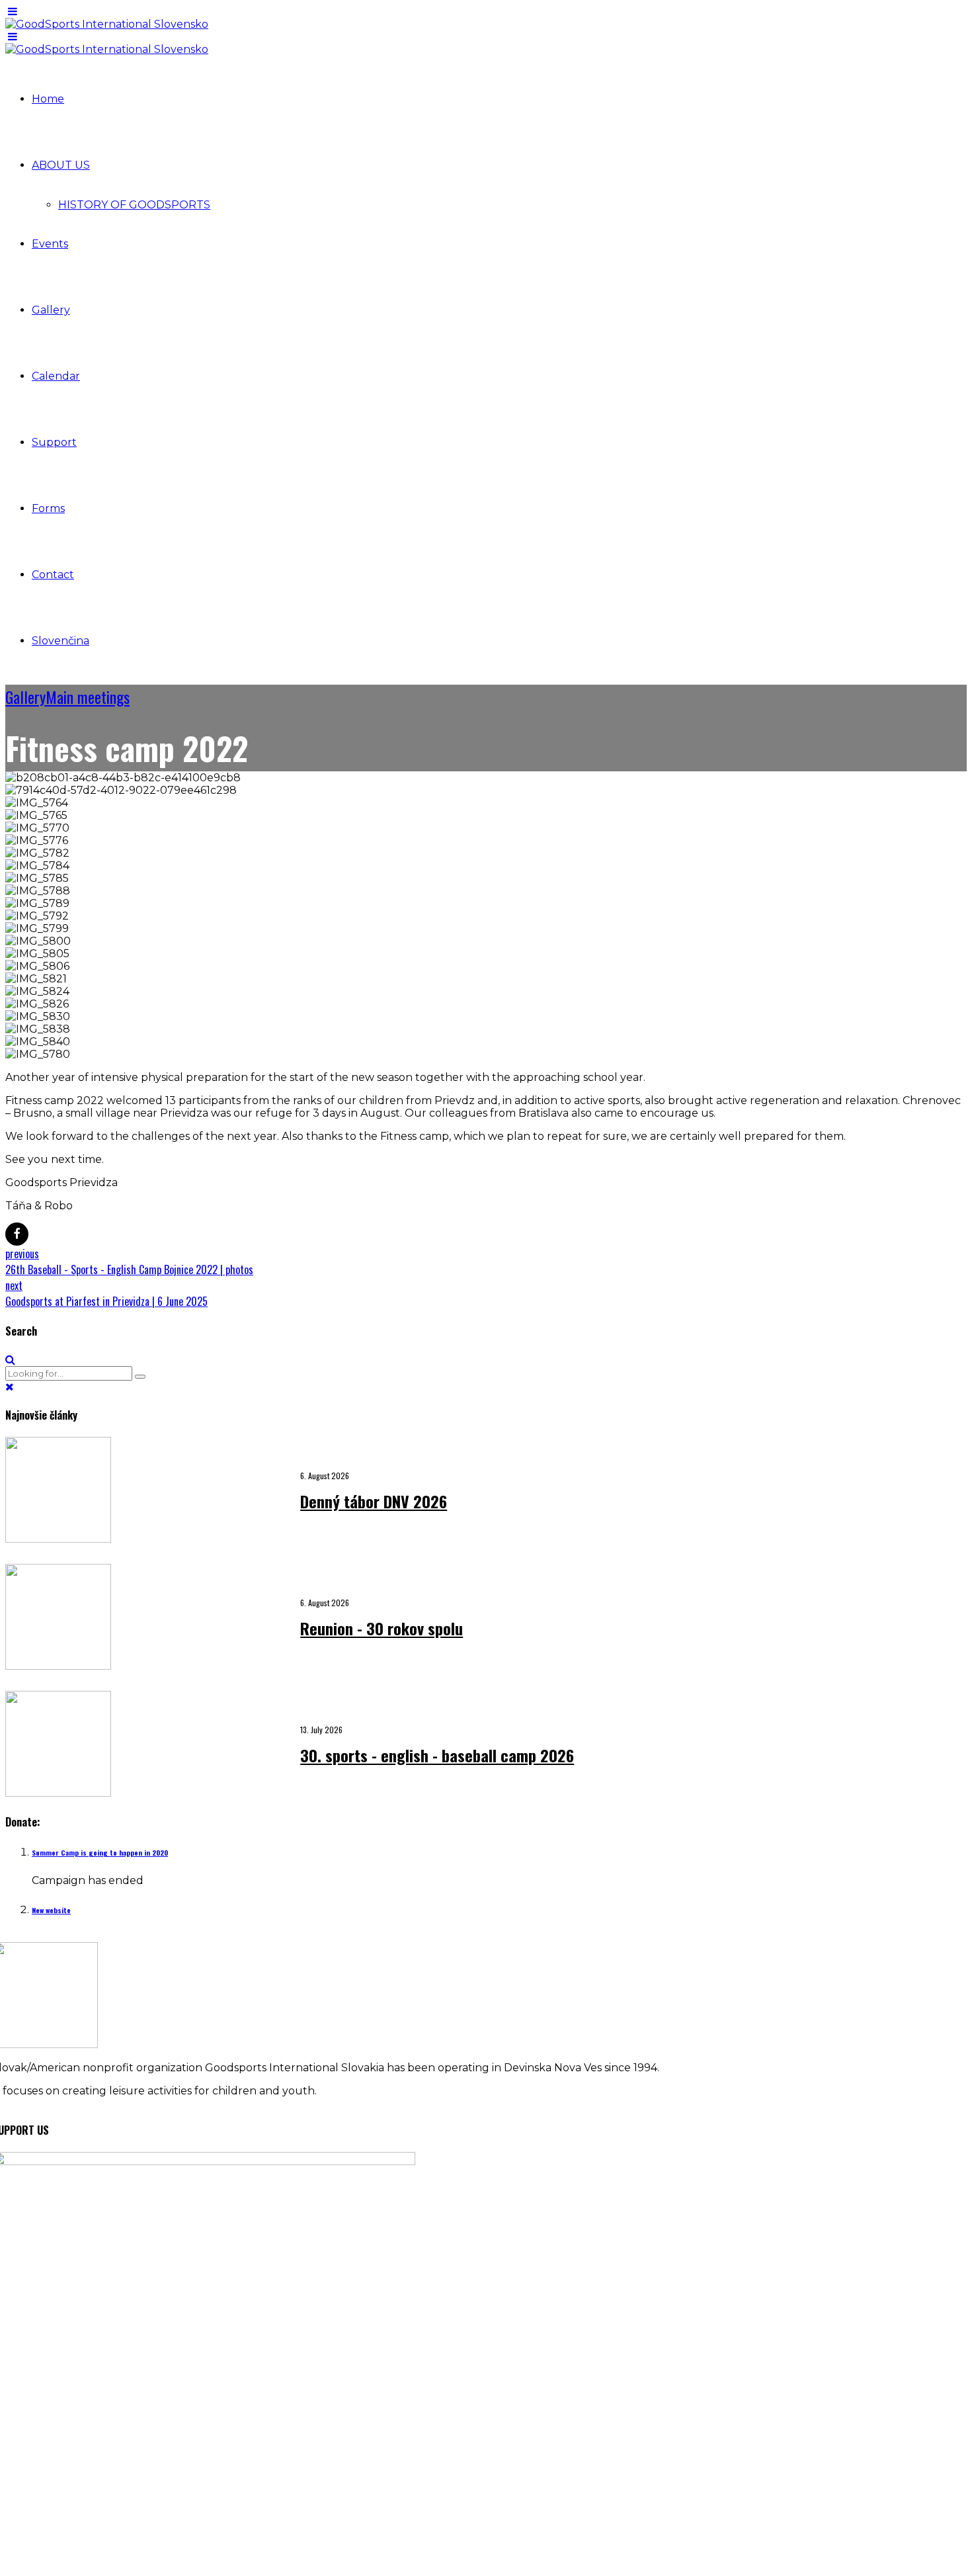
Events (50, 244)
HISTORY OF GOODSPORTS (134, 205)
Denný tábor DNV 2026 (374, 1501)
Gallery (51, 310)
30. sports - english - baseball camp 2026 (437, 1755)
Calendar (56, 376)
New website (51, 1910)
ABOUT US (61, 165)
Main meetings (88, 697)
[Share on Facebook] (17, 1234)
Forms (48, 508)
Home (48, 99)
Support (54, 442)
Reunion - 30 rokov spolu (382, 1628)
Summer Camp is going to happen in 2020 (100, 1852)
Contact (53, 575)
